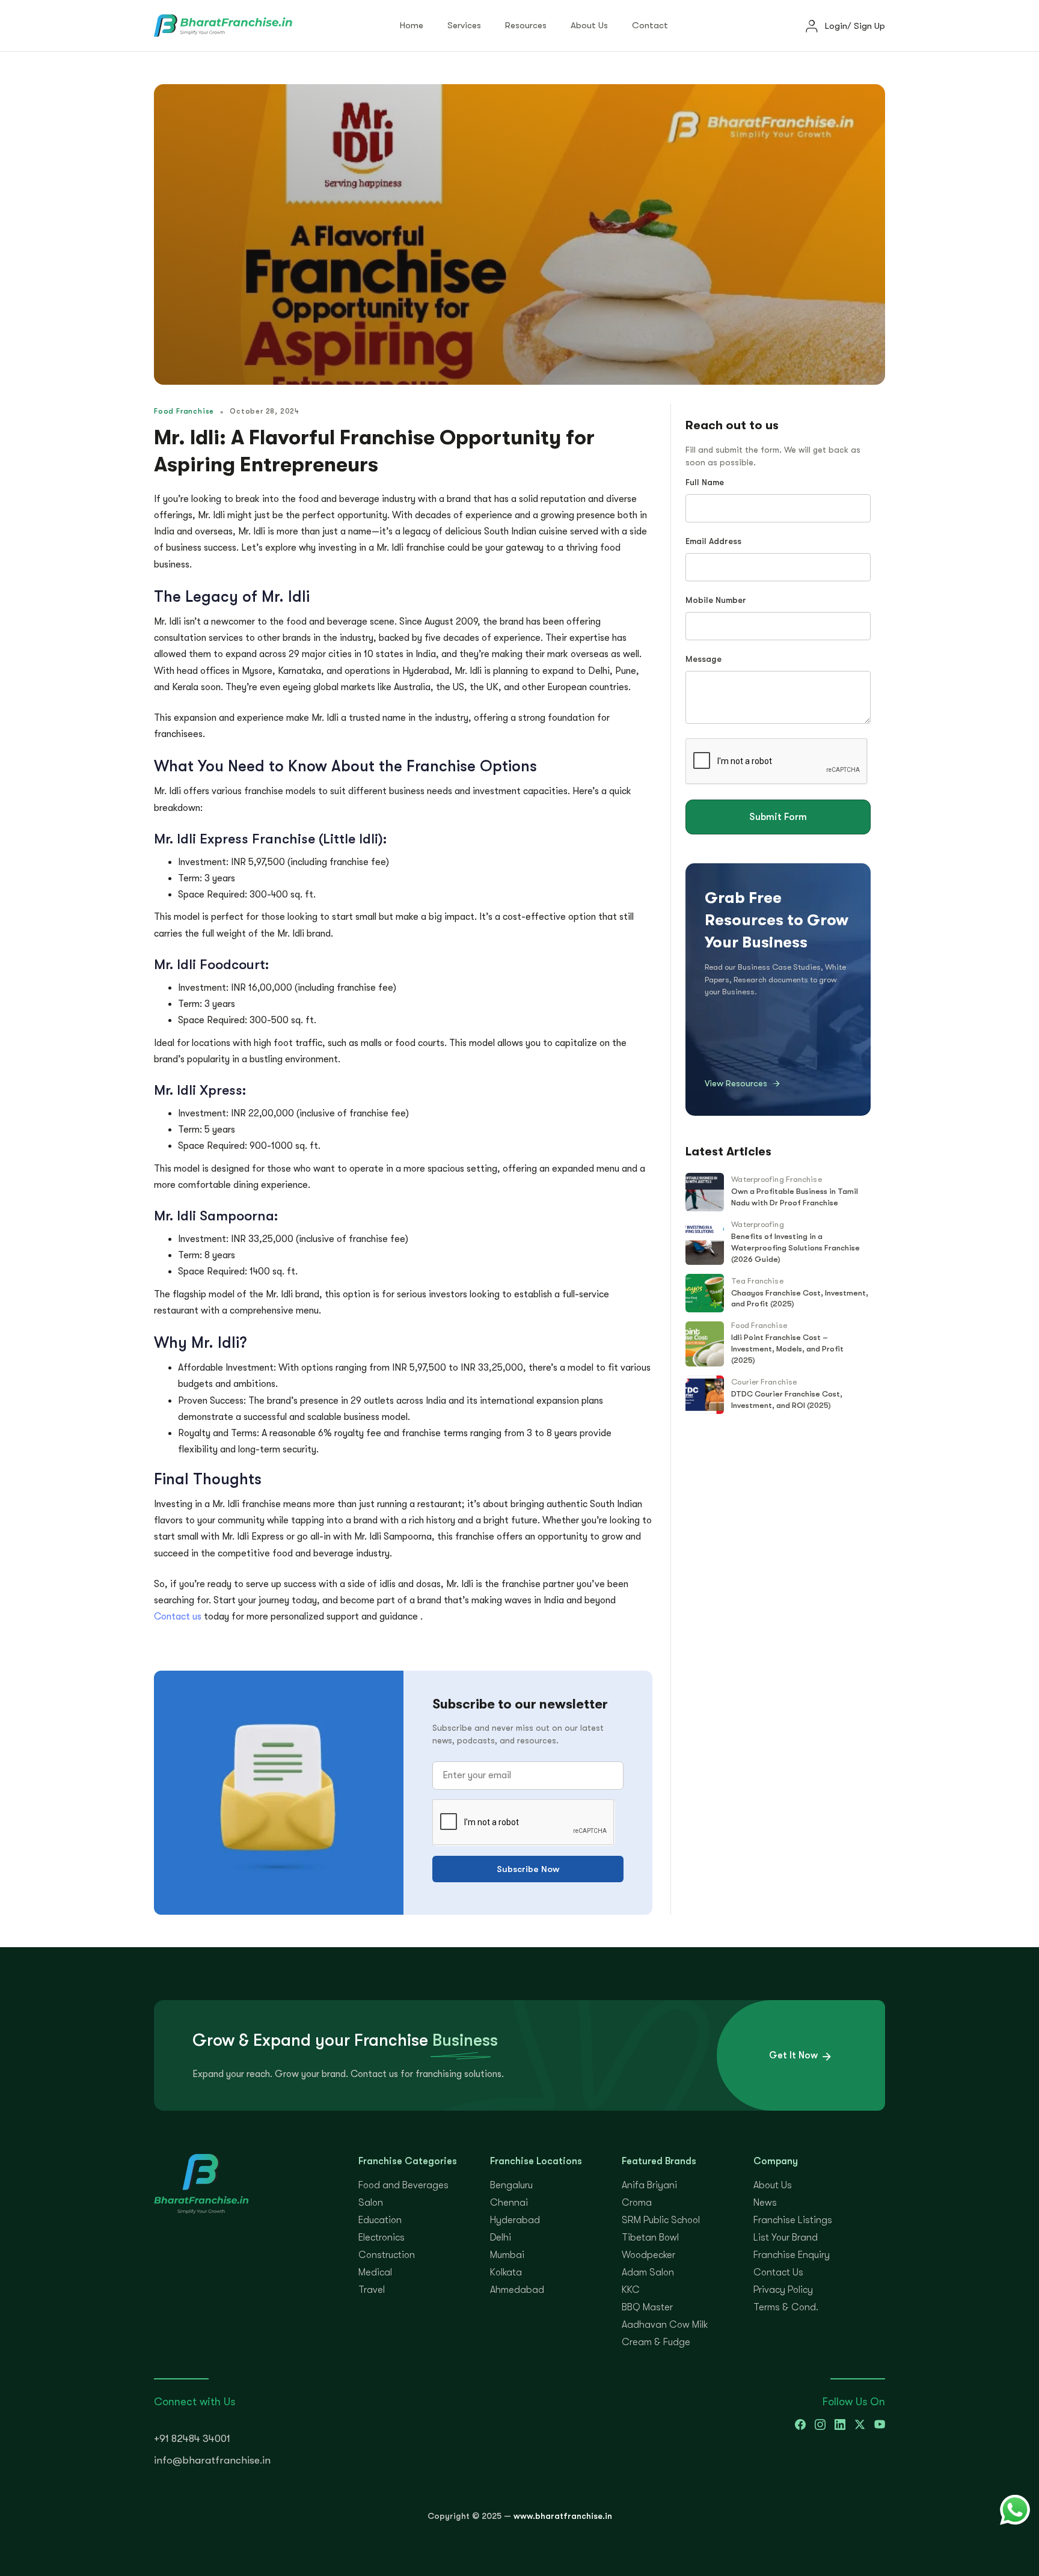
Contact (650, 25)
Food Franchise (759, 1325)
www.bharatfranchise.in (563, 2516)
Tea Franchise (757, 1281)
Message (703, 659)
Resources (526, 25)
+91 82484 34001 (192, 2439)
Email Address (713, 541)
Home (412, 25)
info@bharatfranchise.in (212, 2460)
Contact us (179, 1617)
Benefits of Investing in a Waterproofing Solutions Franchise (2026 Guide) (795, 1248)
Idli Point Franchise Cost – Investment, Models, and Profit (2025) (787, 1349)
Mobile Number (716, 600)
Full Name (705, 482)
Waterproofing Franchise (776, 1179)
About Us (589, 25)
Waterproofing (757, 1224)
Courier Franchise (764, 1382)
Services (464, 25)
